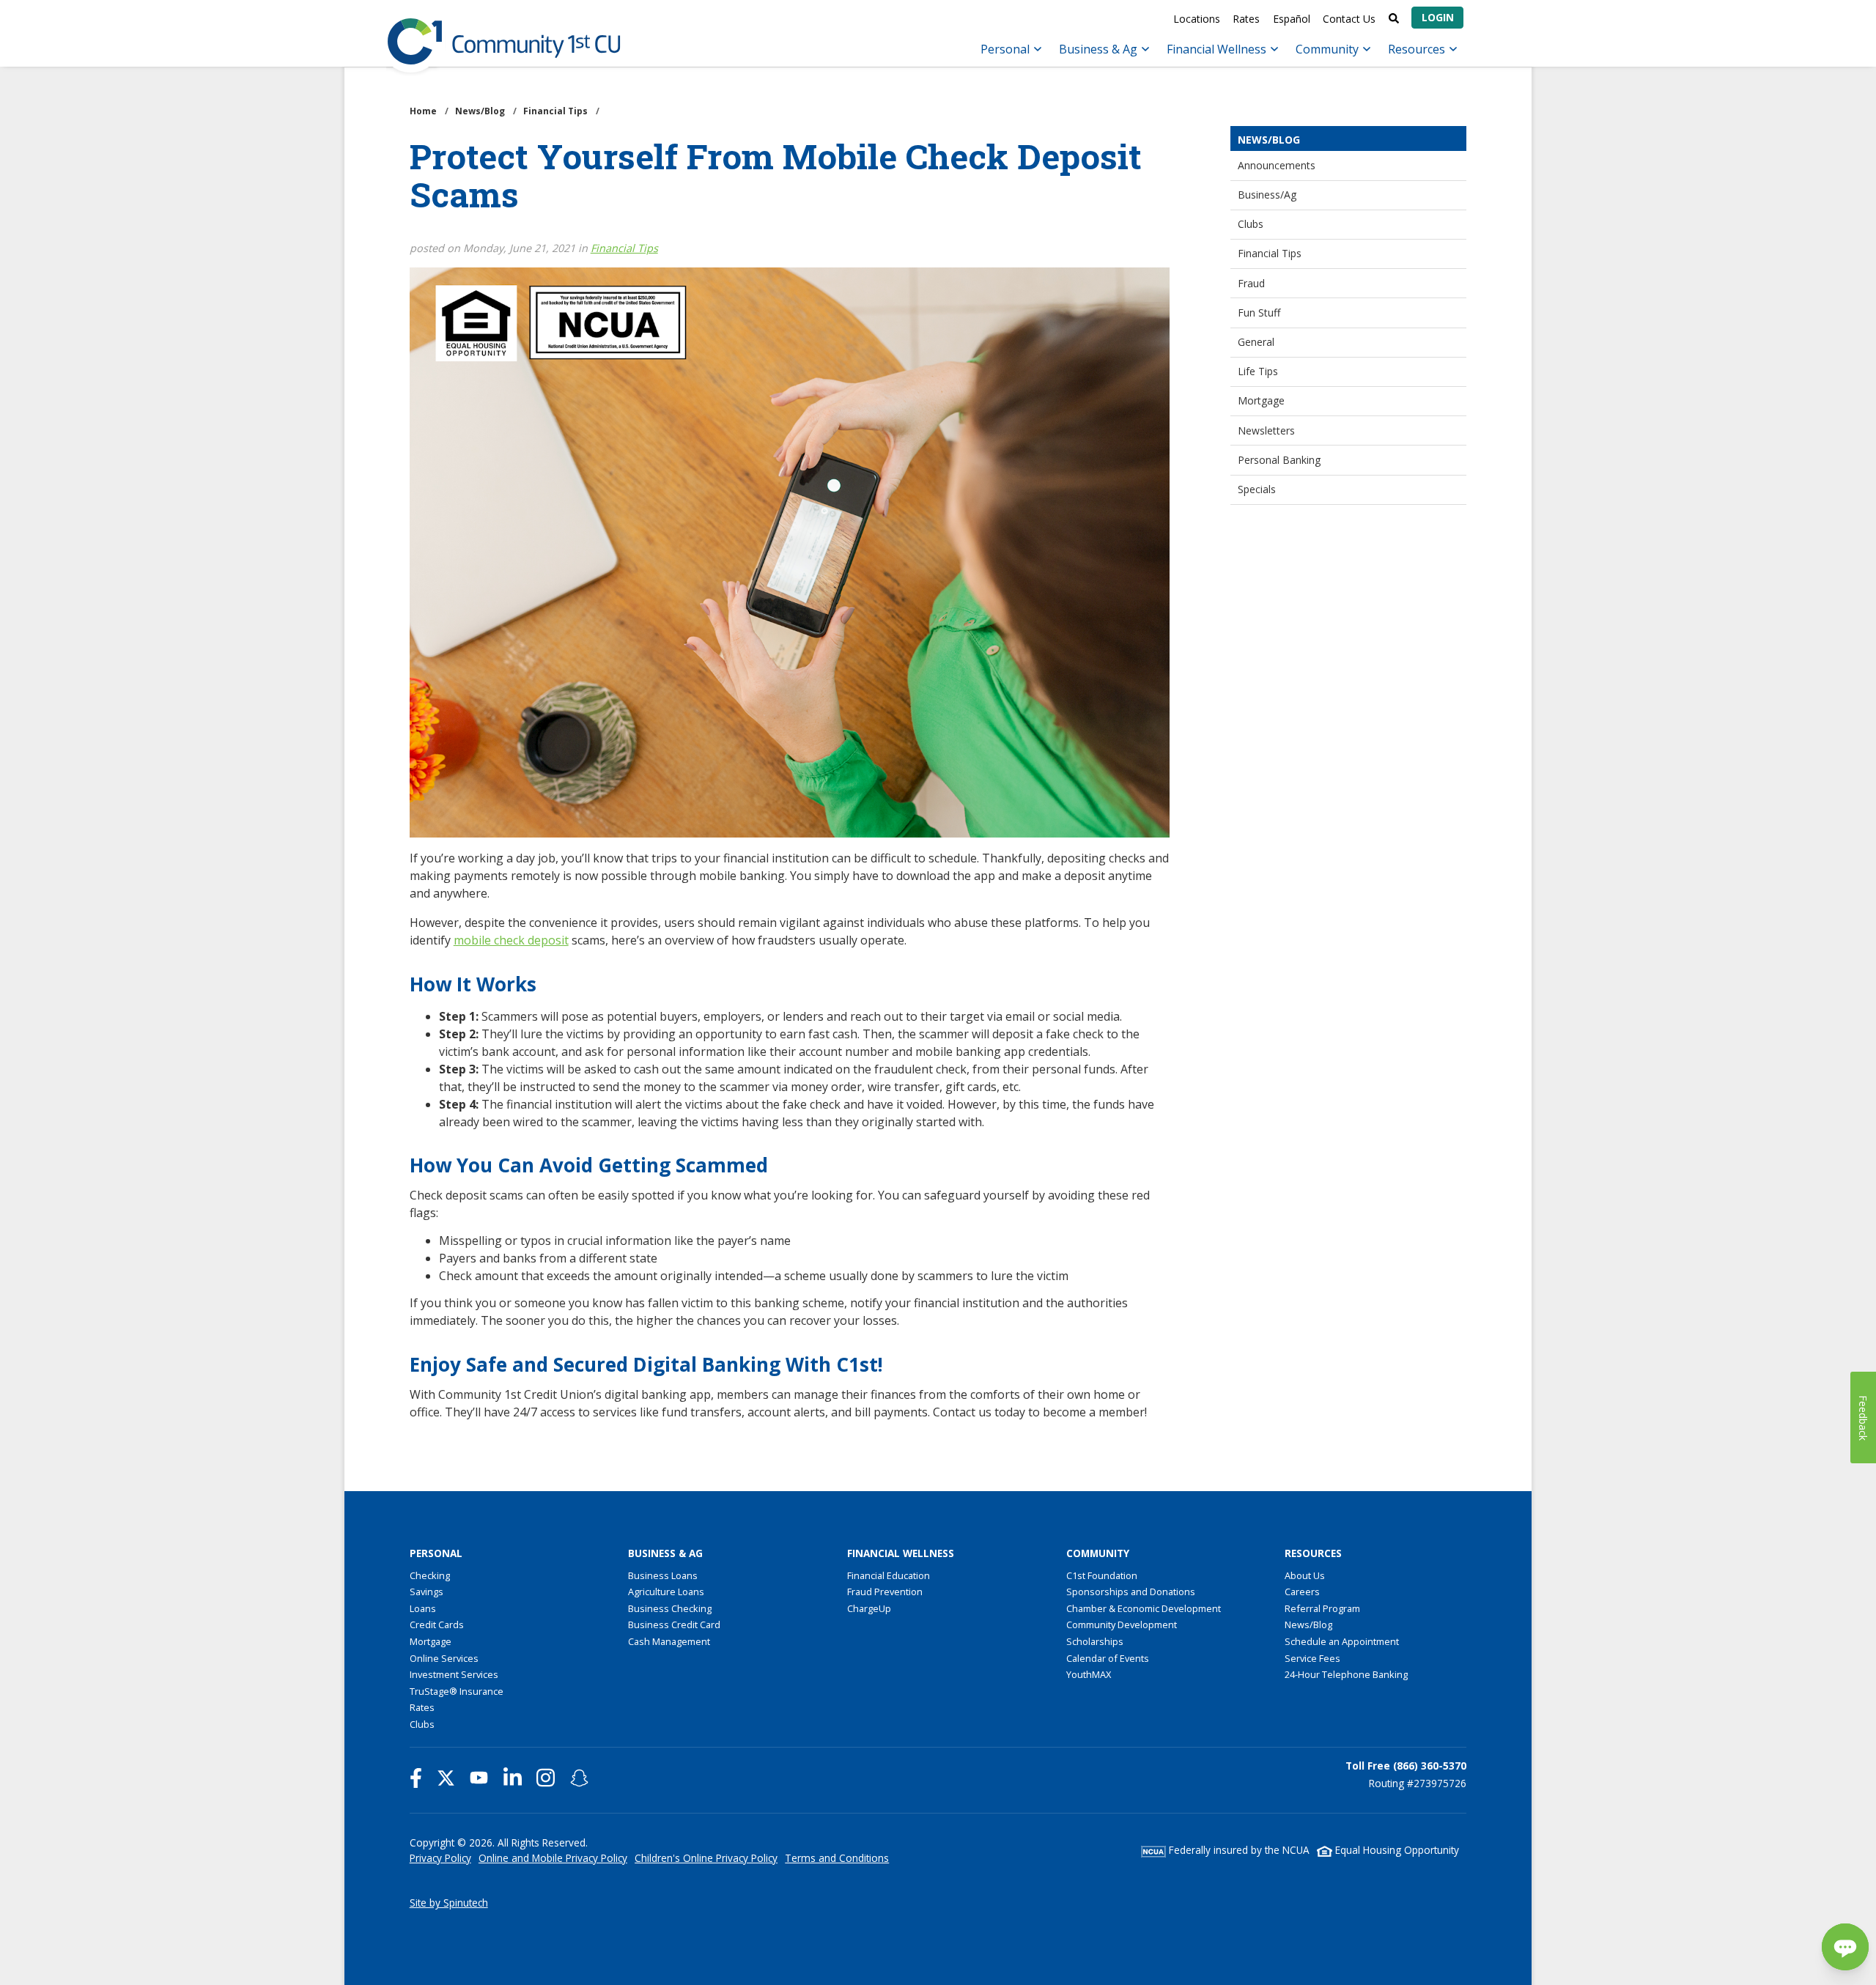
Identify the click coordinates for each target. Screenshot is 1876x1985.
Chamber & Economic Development (1144, 1608)
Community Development (1122, 1624)
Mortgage (1261, 400)
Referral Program (1322, 1608)
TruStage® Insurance (457, 1691)
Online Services (444, 1658)
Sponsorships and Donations (1131, 1592)
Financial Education (889, 1575)
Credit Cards (437, 1624)
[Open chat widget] (1845, 1947)
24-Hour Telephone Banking (1346, 1674)
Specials (1257, 489)
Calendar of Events (1108, 1658)
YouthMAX (1089, 1674)
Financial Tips (1270, 253)
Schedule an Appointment (1342, 1641)
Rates (1246, 19)
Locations (1197, 19)
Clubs (1251, 224)
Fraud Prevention (885, 1592)
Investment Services (454, 1674)
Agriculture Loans (666, 1592)
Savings (426, 1592)
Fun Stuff (1259, 313)
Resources (1418, 49)
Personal (1007, 49)
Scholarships (1095, 1641)
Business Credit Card (674, 1624)
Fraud (1251, 283)
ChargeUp (869, 1608)
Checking (430, 1575)
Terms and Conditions (837, 1858)
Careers (1302, 1592)
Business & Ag (1100, 49)
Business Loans (663, 1575)
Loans (423, 1608)
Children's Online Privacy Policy (706, 1858)
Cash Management (669, 1641)
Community (1329, 49)
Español (1292, 19)
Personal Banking (1279, 460)
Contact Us (1349, 19)
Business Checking (670, 1608)
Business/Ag (1267, 195)
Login (1438, 17)
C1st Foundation (1102, 1575)
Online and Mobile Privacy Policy (553, 1858)
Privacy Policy (440, 1858)
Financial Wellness (1218, 49)
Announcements (1277, 165)
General (1256, 342)
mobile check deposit (511, 940)
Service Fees (1312, 1658)
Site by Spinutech (449, 1903)
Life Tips (1258, 371)
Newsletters (1266, 430)
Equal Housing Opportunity (1396, 1850)
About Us (1305, 1575)
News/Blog (1308, 1624)
